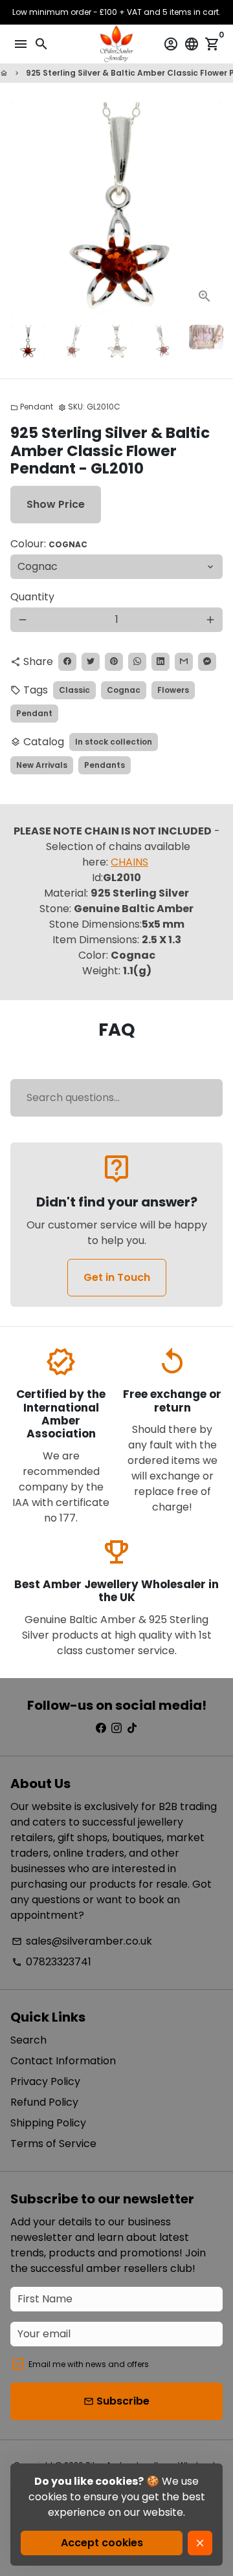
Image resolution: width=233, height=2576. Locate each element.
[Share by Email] (184, 662)
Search (28, 2040)
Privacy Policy (45, 2081)
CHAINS (129, 862)
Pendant (32, 407)
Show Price (56, 504)
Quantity (32, 597)
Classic (74, 690)
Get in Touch (117, 1277)
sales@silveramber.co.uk (82, 1941)
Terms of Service (53, 2144)
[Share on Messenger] (207, 662)
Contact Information (63, 2061)
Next (210, 208)
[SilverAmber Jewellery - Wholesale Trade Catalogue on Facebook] (101, 1728)
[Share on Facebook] (67, 662)
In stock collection (114, 742)
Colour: (49, 544)
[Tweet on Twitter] (91, 662)
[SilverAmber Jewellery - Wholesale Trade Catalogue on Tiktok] (132, 1728)
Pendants (105, 765)
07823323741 (51, 1962)
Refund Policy (44, 2102)
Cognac (124, 690)
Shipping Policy (48, 2123)
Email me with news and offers (89, 2364)
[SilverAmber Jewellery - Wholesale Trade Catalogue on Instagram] (116, 1728)
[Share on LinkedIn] (161, 662)
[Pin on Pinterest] (114, 662)
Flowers (173, 690)
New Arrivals (42, 765)
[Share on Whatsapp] (137, 662)
